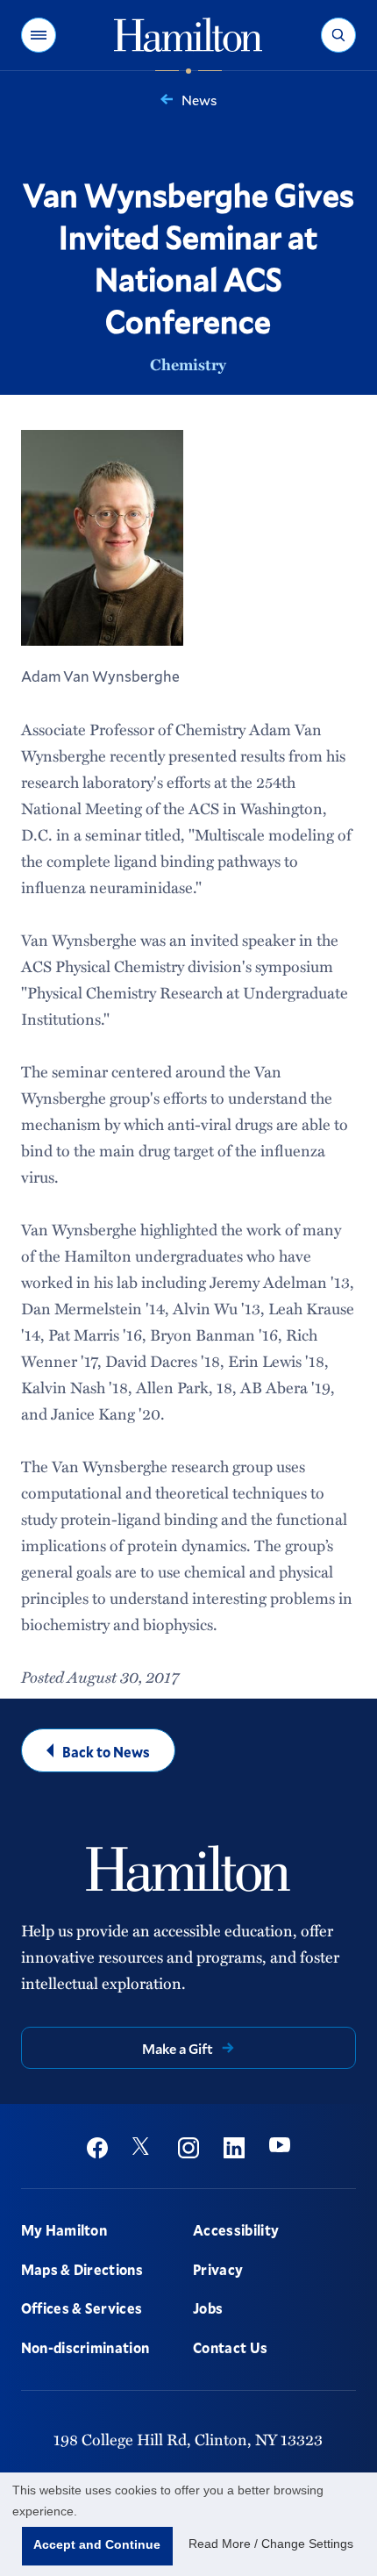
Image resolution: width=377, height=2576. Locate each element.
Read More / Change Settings (271, 2544)
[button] (39, 35)
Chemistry (188, 364)
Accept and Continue (97, 2544)
